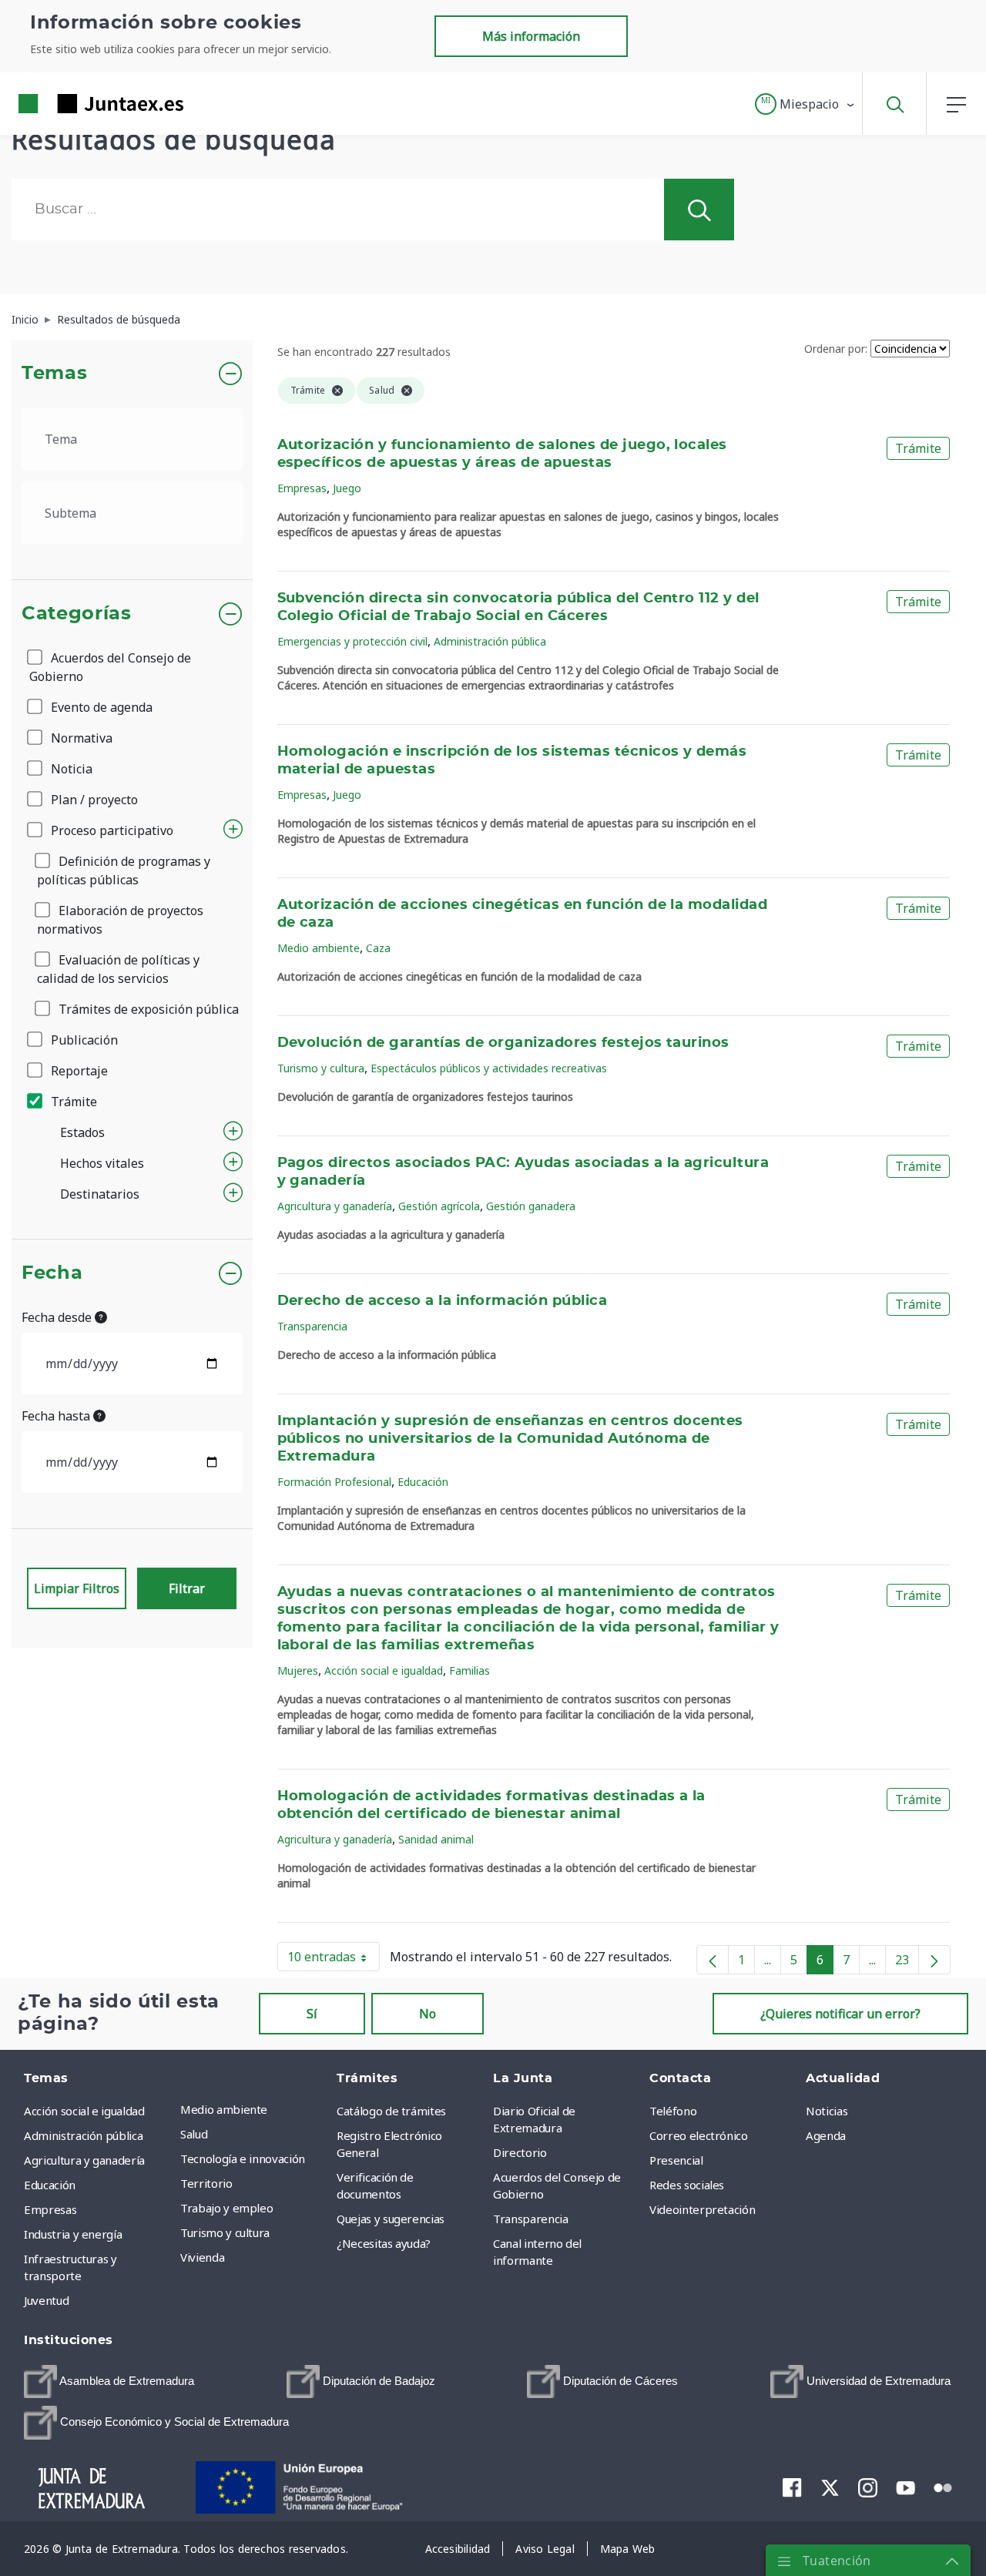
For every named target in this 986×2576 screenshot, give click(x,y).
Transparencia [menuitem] (530, 2219)
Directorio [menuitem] (520, 2152)
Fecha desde (58, 1317)
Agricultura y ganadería (335, 1206)
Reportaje (78, 1071)
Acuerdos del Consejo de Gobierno (110, 667)
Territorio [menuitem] (206, 2183)
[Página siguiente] (934, 1960)
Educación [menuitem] (50, 2185)
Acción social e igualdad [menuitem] (84, 2111)
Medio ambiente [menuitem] (224, 2109)
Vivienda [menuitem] (202, 2257)
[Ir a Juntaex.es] (73, 104)
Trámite (72, 1102)
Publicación (83, 1040)
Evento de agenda (100, 707)
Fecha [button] (52, 1273)
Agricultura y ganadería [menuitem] (84, 2160)
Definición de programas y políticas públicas (124, 870)
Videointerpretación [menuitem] (702, 2209)
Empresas (302, 488)
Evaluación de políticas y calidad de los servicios (118, 969)
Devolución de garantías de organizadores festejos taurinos (503, 1043)
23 (907, 1963)
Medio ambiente (319, 948)
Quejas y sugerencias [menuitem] (391, 2219)
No (428, 2014)
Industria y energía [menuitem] (73, 2234)
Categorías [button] (77, 614)
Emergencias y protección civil (352, 641)
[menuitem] (109, 2381)
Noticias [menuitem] (827, 2111)
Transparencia (312, 1326)
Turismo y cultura (321, 1068)
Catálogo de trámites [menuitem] (391, 2111)
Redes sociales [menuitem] (687, 2185)
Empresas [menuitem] (50, 2209)
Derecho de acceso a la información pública (443, 1301)
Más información (531, 36)
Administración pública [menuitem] (83, 2135)
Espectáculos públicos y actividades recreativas (489, 1068)
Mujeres (298, 1670)
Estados (82, 1132)
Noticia (70, 769)
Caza (378, 948)
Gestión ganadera (531, 1206)
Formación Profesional (334, 1482)
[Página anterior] (713, 1960)
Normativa (80, 738)
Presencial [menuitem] (676, 2160)
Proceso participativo (111, 830)
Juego (347, 488)
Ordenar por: (836, 349)
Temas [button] (54, 374)
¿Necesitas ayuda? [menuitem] (384, 2243)
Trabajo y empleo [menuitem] (226, 2208)
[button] (805, 104)
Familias (470, 1670)
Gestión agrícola (439, 1206)
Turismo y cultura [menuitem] (225, 2232)
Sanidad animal (436, 1839)
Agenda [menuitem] (826, 2135)
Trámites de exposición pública (147, 1009)
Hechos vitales (102, 1163)
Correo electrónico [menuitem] (699, 2135)
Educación (423, 1482)
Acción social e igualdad (384, 1670)
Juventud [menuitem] (46, 2300)
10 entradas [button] (334, 1960)
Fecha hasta (57, 1416)
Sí (312, 2014)
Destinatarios (100, 1194)
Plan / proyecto (93, 800)
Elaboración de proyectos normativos (120, 920)
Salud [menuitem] (194, 2134)
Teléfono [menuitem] (673, 2111)
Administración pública (490, 641)
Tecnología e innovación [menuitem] (243, 2158)
